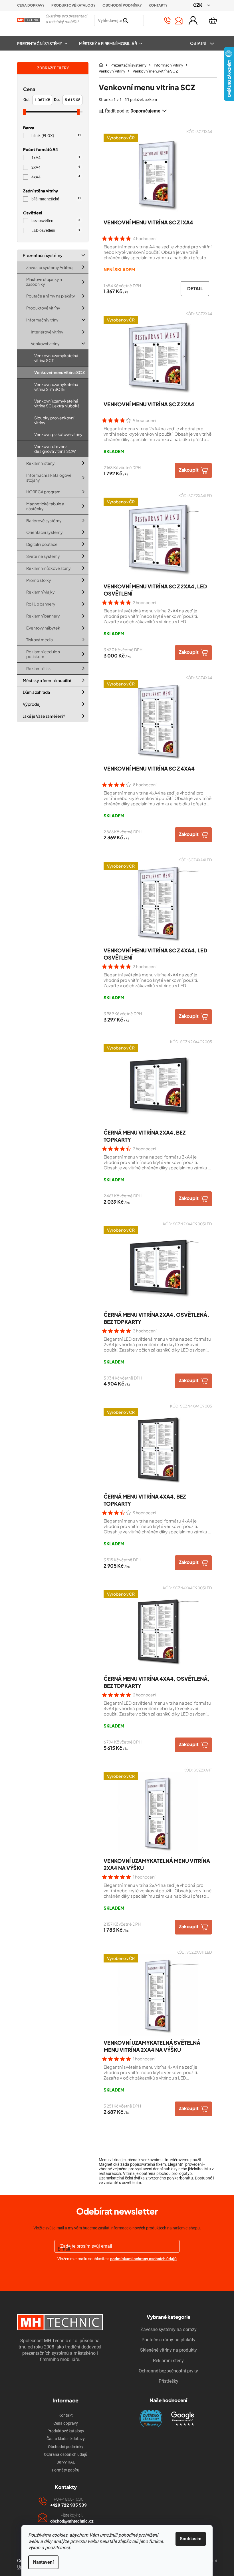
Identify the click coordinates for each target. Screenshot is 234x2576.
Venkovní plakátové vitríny (58, 434)
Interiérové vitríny (47, 331)
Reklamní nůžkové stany (49, 568)
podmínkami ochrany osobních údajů (143, 2259)
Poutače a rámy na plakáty (51, 296)
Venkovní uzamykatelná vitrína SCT (56, 358)
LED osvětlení (56, 231)
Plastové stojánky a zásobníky (44, 281)
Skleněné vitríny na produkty (169, 2350)
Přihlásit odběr (117, 2272)
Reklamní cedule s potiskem (43, 654)
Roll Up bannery (41, 604)
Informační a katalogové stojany (49, 477)
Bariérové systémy (44, 520)
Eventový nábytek (43, 628)
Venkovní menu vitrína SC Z (59, 372)
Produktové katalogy (73, 5)
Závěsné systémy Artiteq (49, 267)
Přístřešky (169, 2381)
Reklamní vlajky (41, 592)
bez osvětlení (56, 221)
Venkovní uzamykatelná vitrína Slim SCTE (56, 386)
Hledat (151, 21)
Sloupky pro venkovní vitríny (54, 420)
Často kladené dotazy (66, 2439)
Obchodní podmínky (122, 5)
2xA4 (56, 167)
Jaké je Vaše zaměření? (44, 716)
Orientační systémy (45, 532)
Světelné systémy (43, 556)
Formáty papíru (66, 2470)
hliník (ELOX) (56, 136)
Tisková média (40, 640)
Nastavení (43, 2562)
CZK (198, 5)
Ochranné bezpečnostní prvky (168, 2371)
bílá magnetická (56, 199)
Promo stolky (39, 580)
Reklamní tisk (39, 668)
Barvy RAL (66, 2462)
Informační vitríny (42, 319)
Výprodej (32, 704)
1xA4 (56, 158)
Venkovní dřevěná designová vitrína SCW (55, 449)
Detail (195, 288)
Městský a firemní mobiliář (47, 680)
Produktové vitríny (43, 308)
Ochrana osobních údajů (66, 2454)
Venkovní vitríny (45, 343)
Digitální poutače (42, 544)
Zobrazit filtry (53, 68)
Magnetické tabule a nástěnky (45, 506)
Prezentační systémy (43, 255)
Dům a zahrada (36, 692)
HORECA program (43, 492)
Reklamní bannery (43, 616)
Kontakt (66, 2415)
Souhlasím (191, 2539)
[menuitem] (45, 43)
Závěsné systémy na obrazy (169, 2329)
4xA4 (56, 177)
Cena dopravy (31, 5)
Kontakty (158, 5)
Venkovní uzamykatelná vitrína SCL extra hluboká (57, 403)
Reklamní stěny (41, 463)
